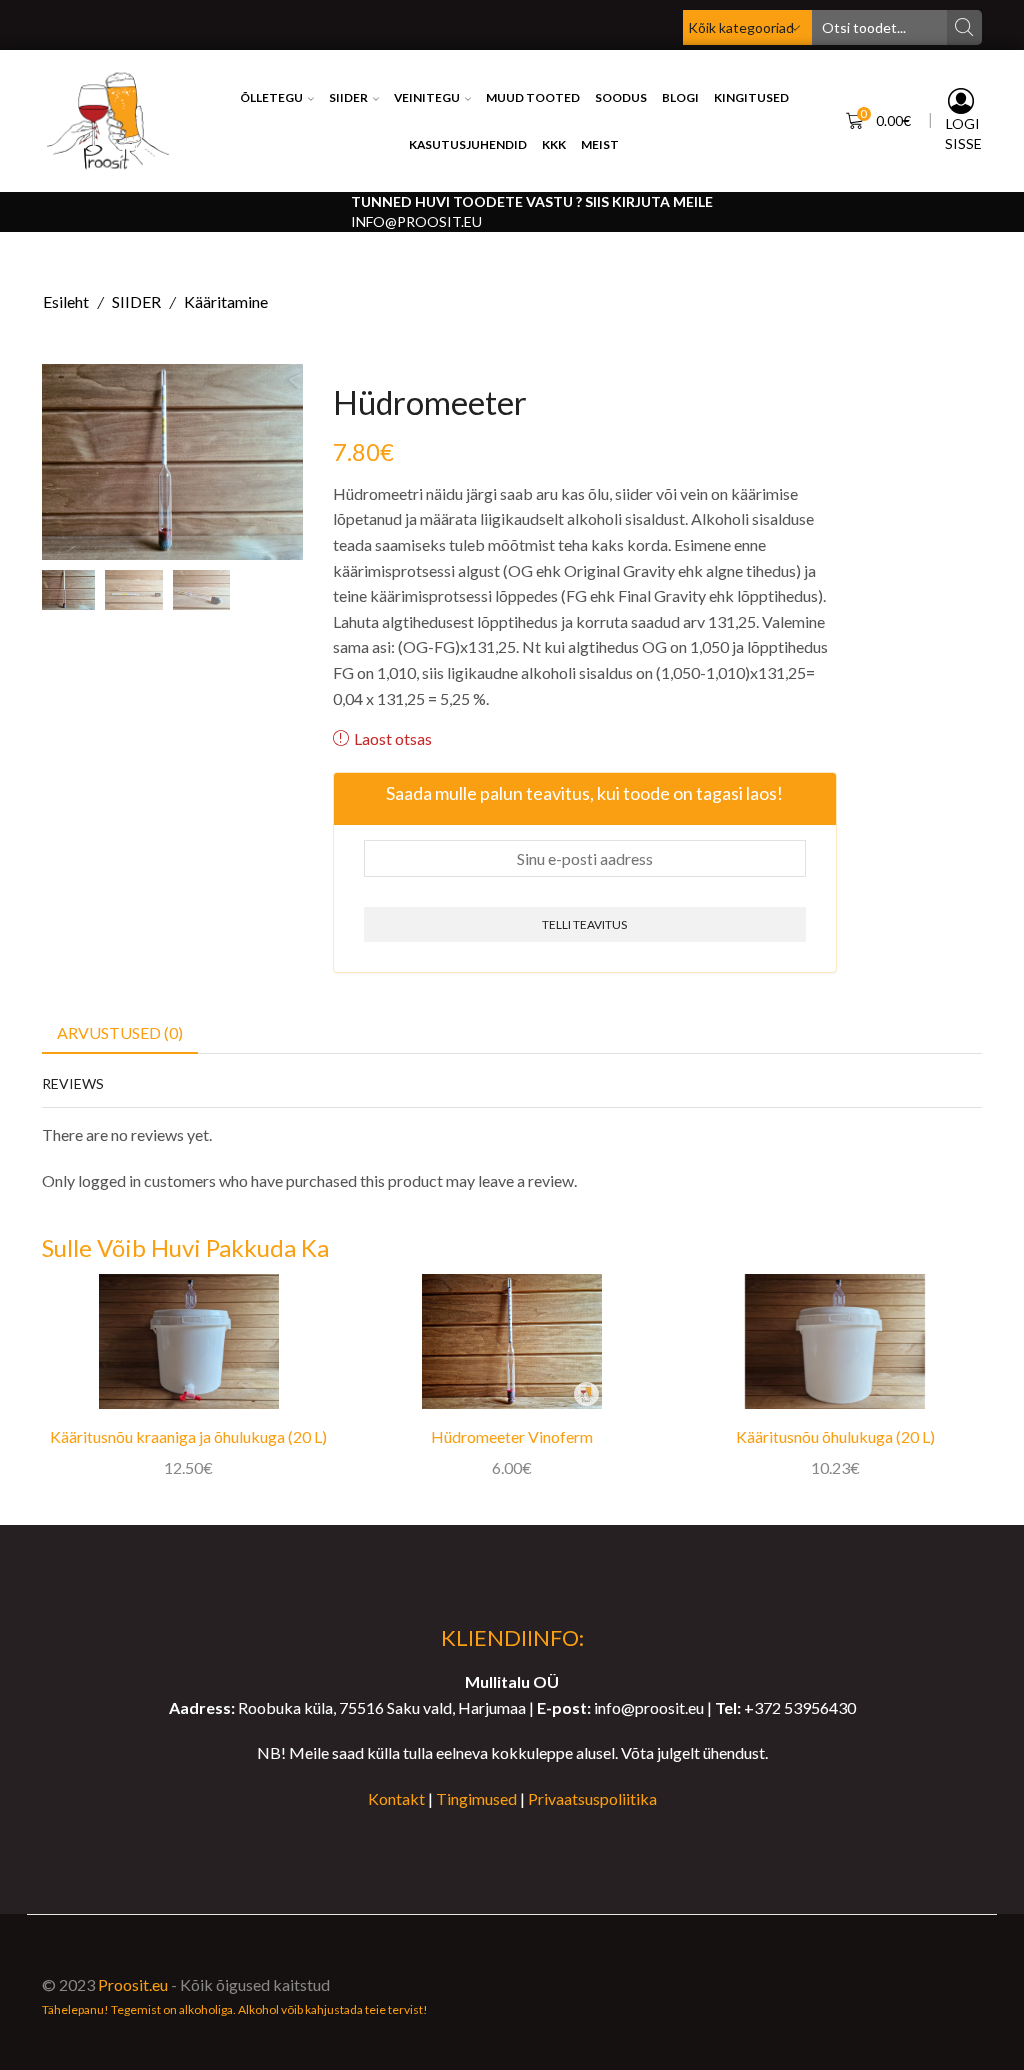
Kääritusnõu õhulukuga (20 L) (835, 1436)
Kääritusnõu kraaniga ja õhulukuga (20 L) (188, 1436)
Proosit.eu (133, 1984)
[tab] (120, 1033)
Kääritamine (226, 301)
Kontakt (396, 1798)
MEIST (600, 144)
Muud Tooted (533, 97)
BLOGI (680, 97)
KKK (554, 144)
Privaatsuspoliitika (592, 1798)
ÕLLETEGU (271, 97)
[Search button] (964, 27)
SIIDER (348, 97)
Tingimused (476, 1798)
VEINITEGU (427, 97)
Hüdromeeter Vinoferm (512, 1436)
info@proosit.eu (416, 221)
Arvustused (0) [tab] (120, 1032)
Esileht (66, 301)
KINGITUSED (751, 97)
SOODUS (621, 97)
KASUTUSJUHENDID (468, 144)
